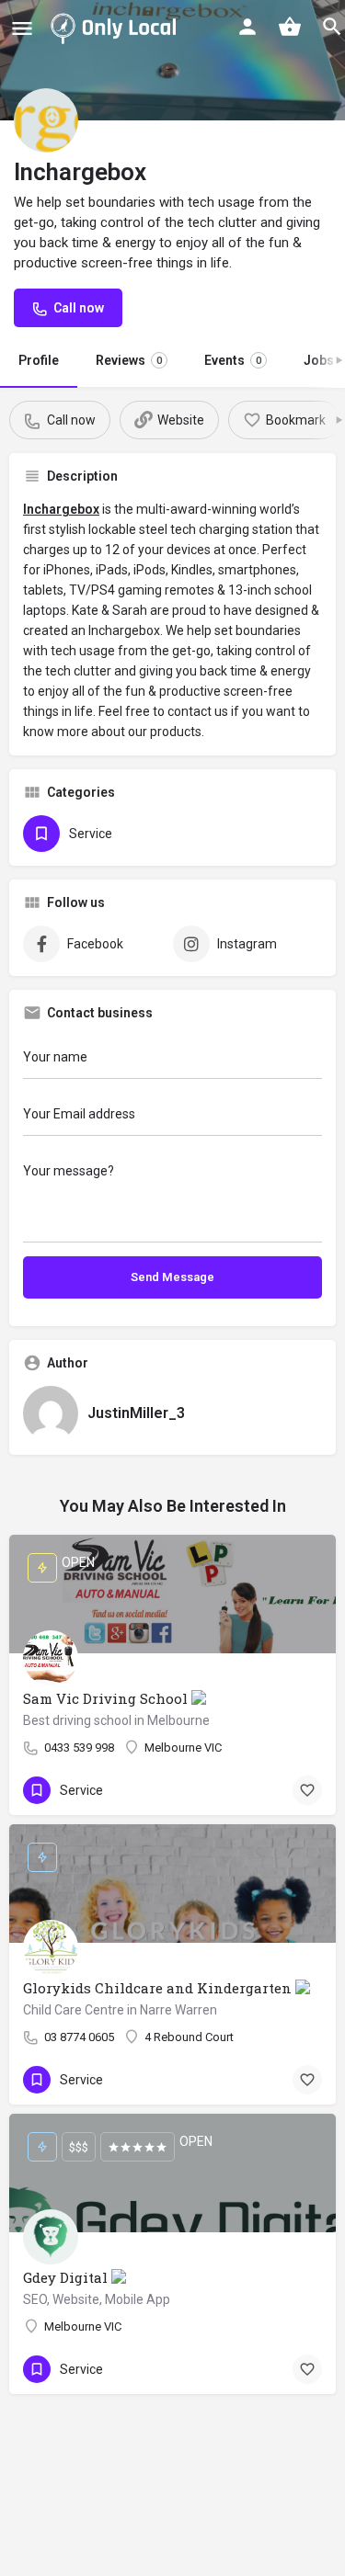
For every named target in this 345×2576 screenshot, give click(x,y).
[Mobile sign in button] (247, 27)
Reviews (129, 360)
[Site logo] (117, 28)
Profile (39, 360)
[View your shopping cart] (290, 27)
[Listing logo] (46, 120)
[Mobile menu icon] (22, 28)
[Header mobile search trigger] (332, 27)
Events (233, 360)
